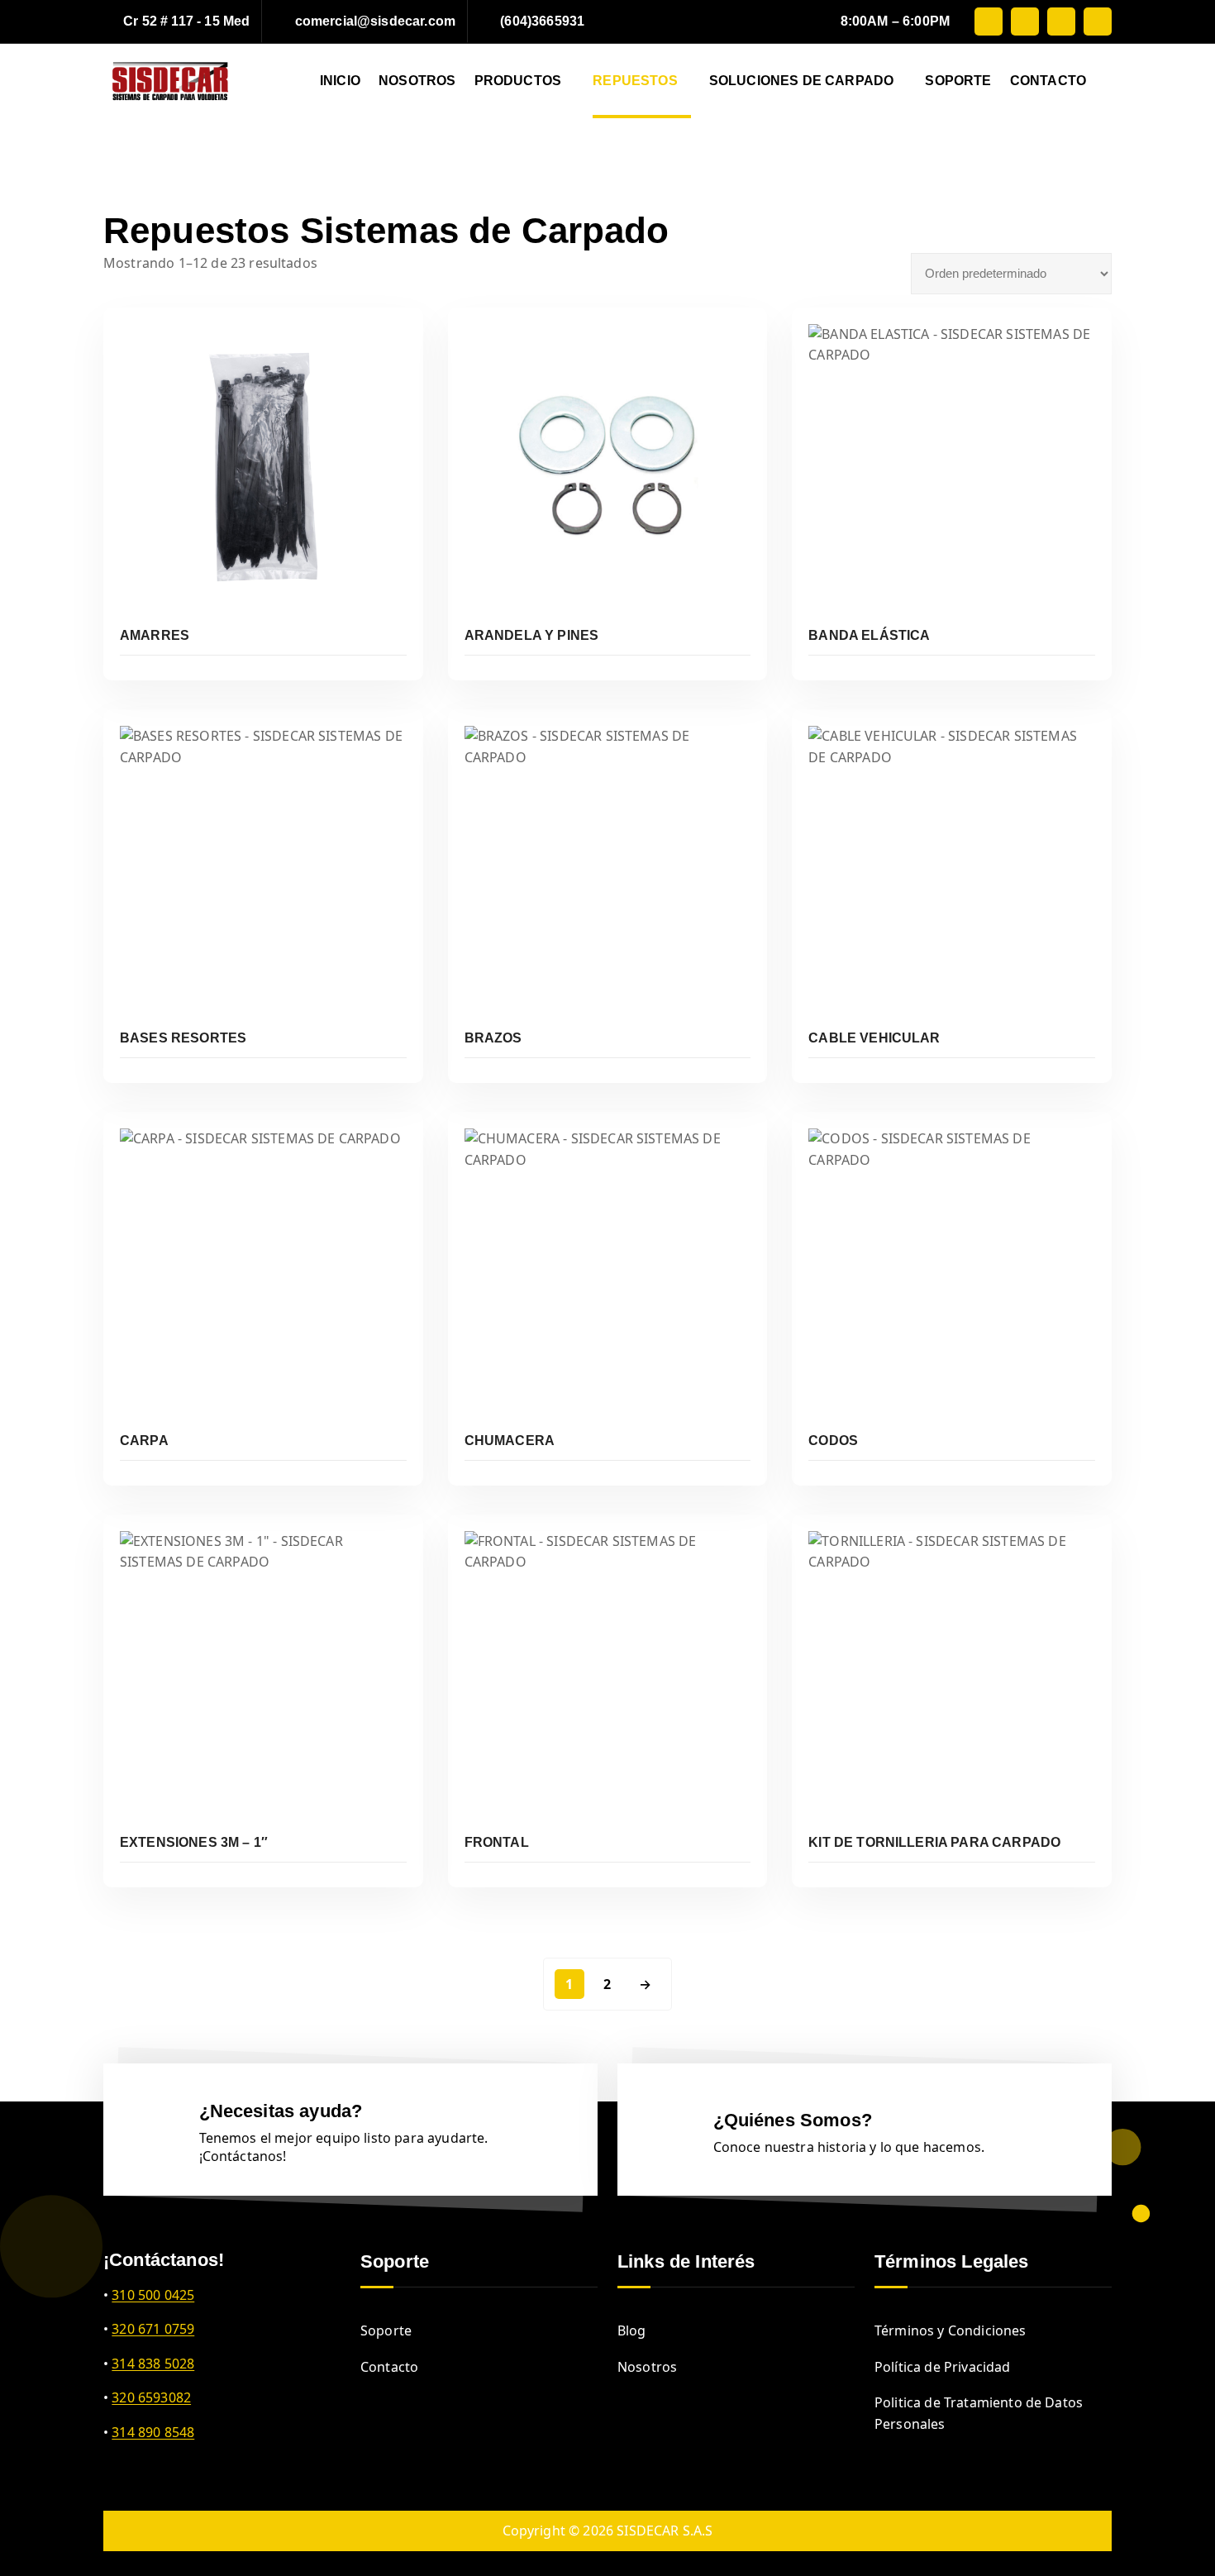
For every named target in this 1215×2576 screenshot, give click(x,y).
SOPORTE (958, 81)
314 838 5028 (153, 2364)
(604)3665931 (542, 21)
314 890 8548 (153, 2432)
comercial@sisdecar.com (376, 21)
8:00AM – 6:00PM (895, 21)
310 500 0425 (153, 2295)
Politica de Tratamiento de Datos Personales (979, 2413)
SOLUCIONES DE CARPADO (801, 81)
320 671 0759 (153, 2329)
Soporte (386, 2330)
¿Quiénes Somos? (793, 2120)
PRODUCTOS (518, 81)
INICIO (340, 81)
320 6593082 (151, 2397)
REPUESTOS (635, 81)
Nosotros (647, 2367)
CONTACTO (1048, 81)
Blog (632, 2330)
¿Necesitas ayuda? (281, 2111)
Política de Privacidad (943, 2367)
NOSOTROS (417, 81)
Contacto (389, 2367)
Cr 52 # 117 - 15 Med (186, 21)
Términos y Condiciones (951, 2330)
